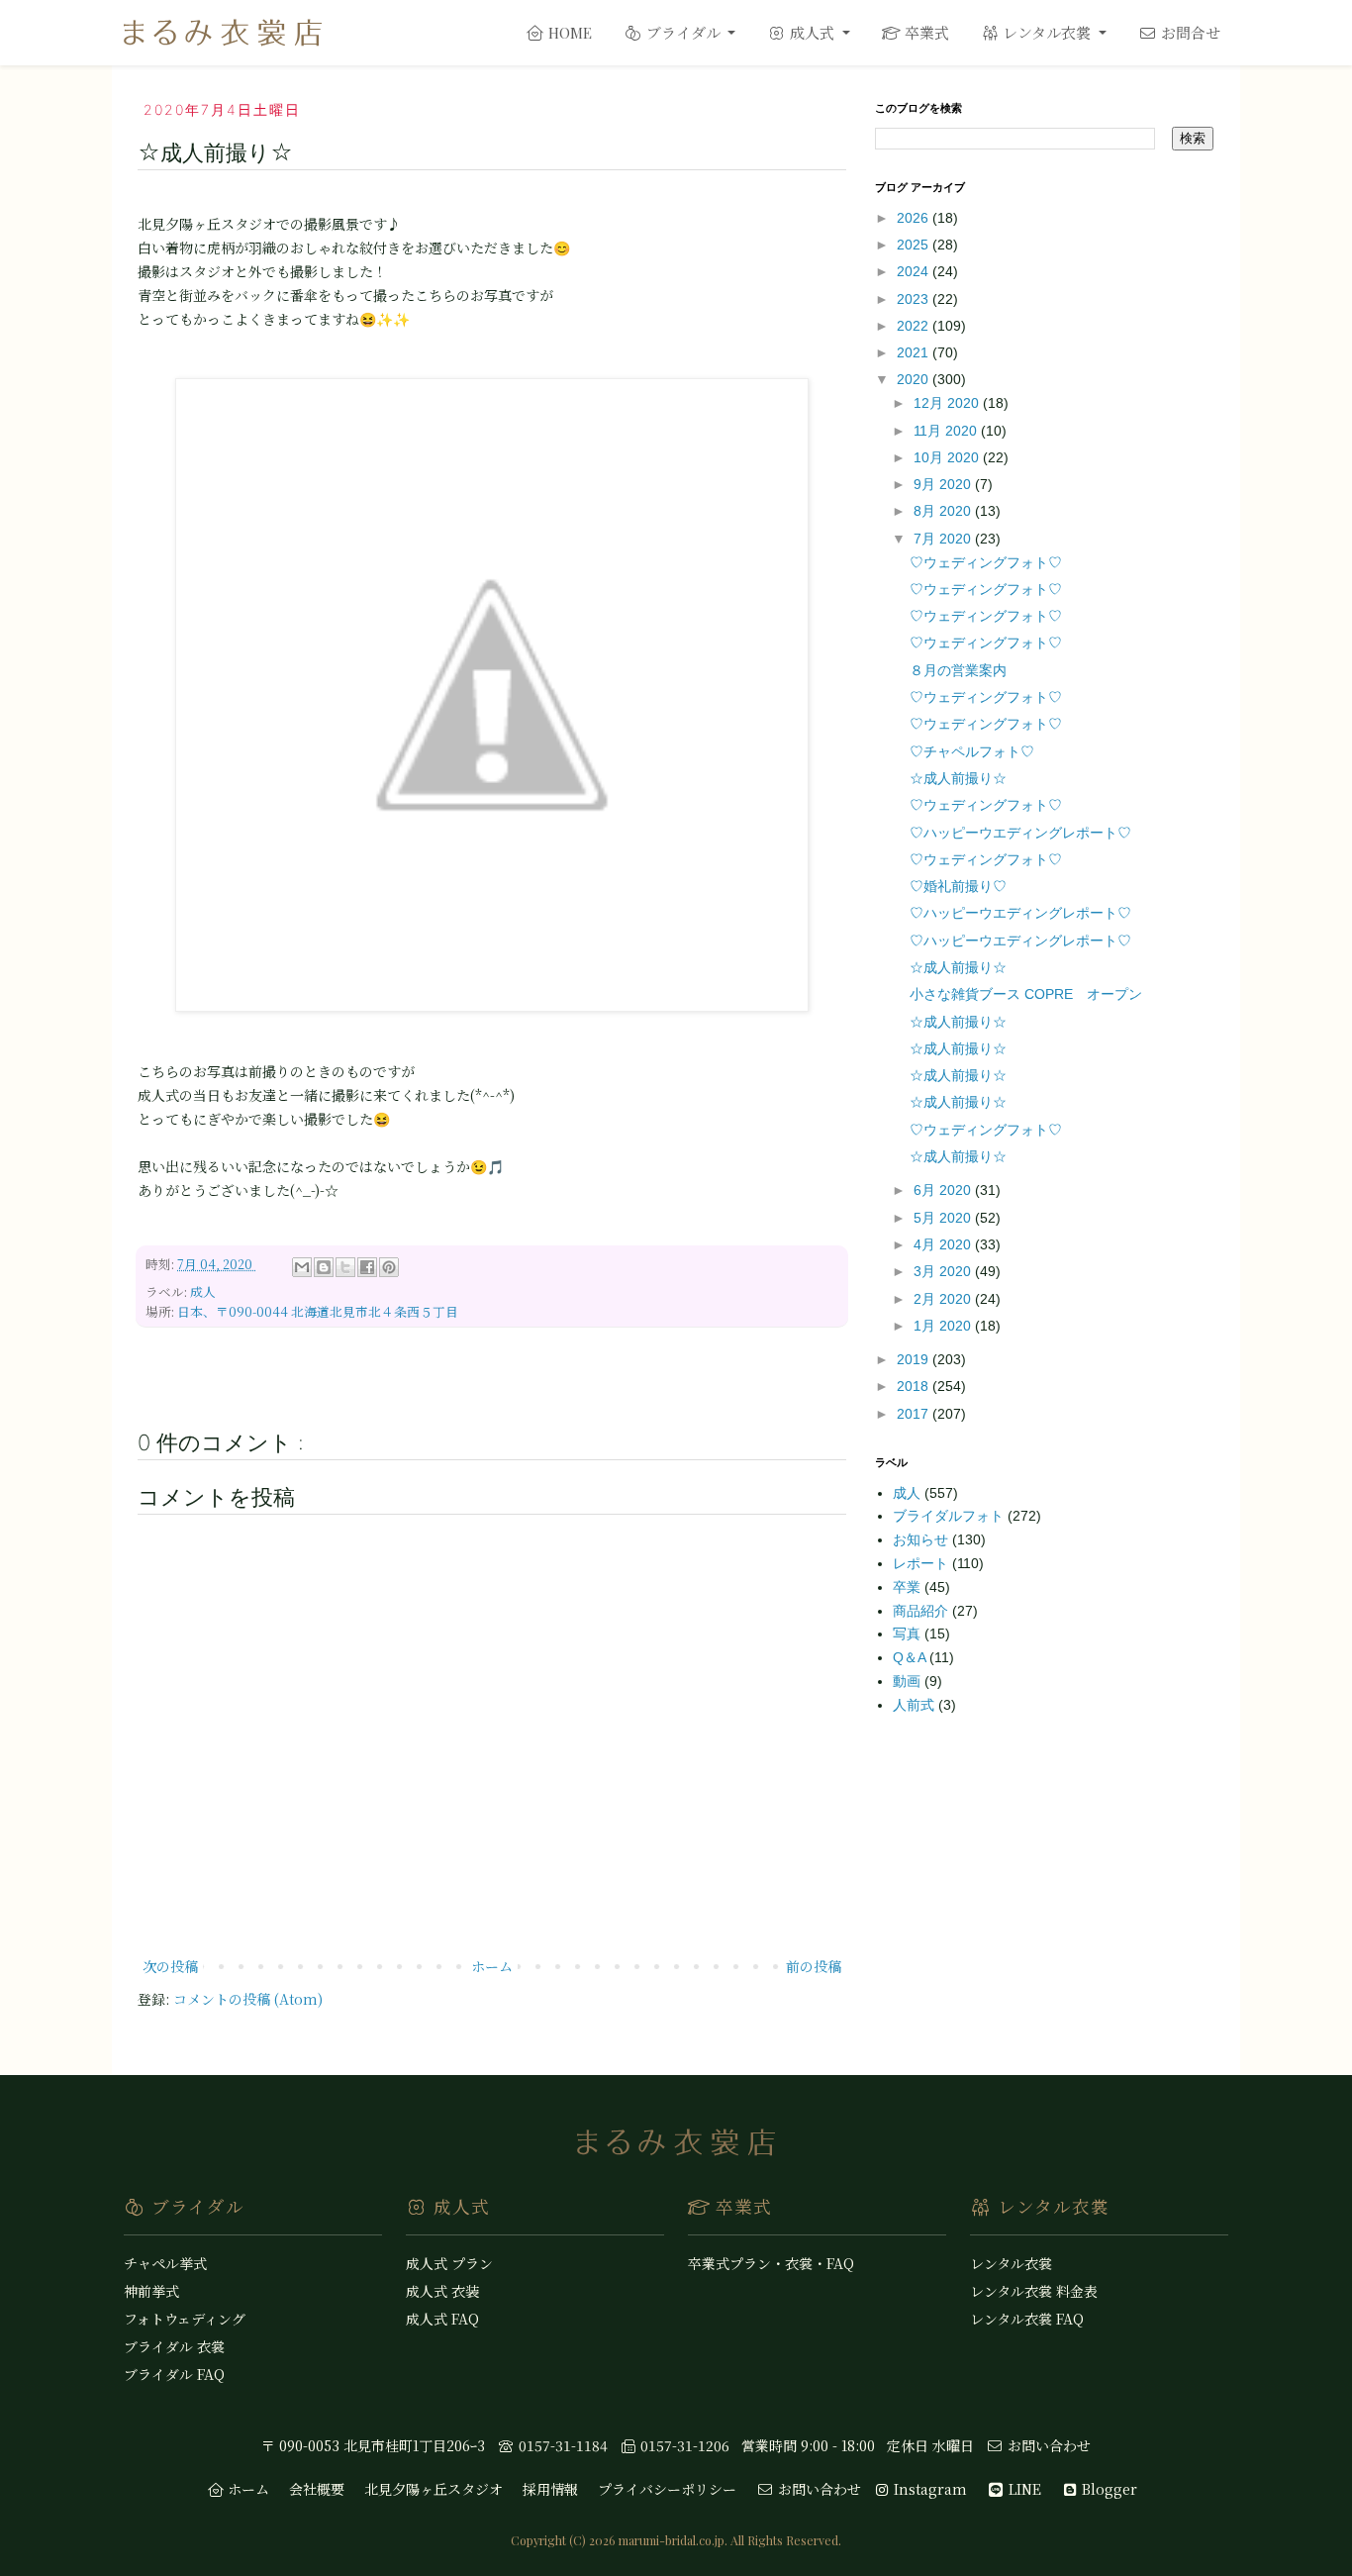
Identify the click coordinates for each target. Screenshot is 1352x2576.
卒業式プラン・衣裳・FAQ (771, 2263)
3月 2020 (944, 1271)
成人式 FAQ (442, 2319)
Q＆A (911, 1657)
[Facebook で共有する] (367, 1267)
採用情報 (550, 2489)
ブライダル (683, 32)
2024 (915, 271)
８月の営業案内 (958, 670)
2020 (915, 379)
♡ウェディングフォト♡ (986, 562)
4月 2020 (944, 1244)
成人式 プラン (449, 2263)
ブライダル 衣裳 (174, 2346)
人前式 (916, 1705)
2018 (915, 1386)
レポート (922, 1563)
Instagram (928, 2489)
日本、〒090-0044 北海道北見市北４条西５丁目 (318, 1311)
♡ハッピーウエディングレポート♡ (1020, 833)
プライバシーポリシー (667, 2489)
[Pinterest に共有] (389, 1267)
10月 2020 (948, 457)
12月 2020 (948, 403)
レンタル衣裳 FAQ (1027, 2319)
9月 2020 (944, 484)
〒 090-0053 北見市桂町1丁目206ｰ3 (373, 2445)
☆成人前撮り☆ (958, 778)
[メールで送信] (302, 1267)
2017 (915, 1414)
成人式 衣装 (442, 2291)
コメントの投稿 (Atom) (248, 1999)
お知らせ (922, 1539)
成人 (203, 1291)
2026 (915, 218)
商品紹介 (922, 1611)
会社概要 (317, 2489)
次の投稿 (170, 1966)
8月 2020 (944, 511)
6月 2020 (944, 1190)
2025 (915, 245)
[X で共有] (345, 1267)
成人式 (812, 32)
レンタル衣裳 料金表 (1034, 2291)
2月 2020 (944, 1299)
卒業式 (925, 32)
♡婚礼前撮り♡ (958, 886)
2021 (915, 352)
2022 (915, 326)
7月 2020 (944, 539)
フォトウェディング (185, 2319)
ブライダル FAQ (174, 2374)
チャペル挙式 (165, 2263)
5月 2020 (944, 1218)
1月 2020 (944, 1326)
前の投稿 (814, 1966)
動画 (909, 1681)
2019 (915, 1359)
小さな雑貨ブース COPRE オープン (1026, 994)
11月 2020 (947, 431)
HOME (568, 33)
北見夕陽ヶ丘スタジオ (434, 2489)
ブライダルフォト (950, 1516)
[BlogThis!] (324, 1267)
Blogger (1108, 2489)
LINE (1023, 2489)
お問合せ (1189, 32)
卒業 (909, 1587)
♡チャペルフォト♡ (972, 751)
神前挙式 (151, 2291)
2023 (915, 299)
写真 (909, 1634)
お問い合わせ (1047, 2445)
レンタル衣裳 (1047, 32)
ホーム (492, 1966)
